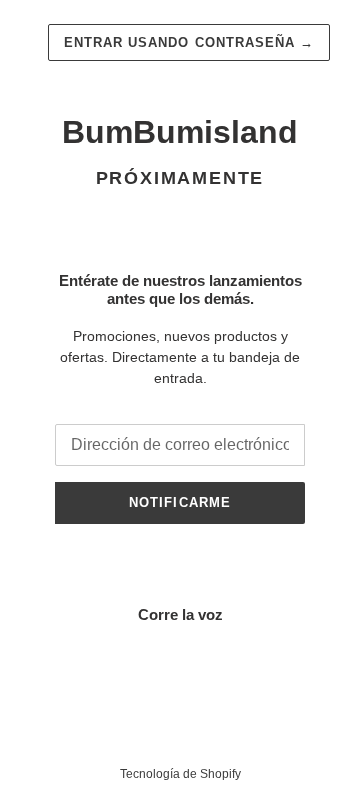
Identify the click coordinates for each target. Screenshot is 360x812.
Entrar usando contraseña (189, 42)
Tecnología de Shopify (180, 774)
